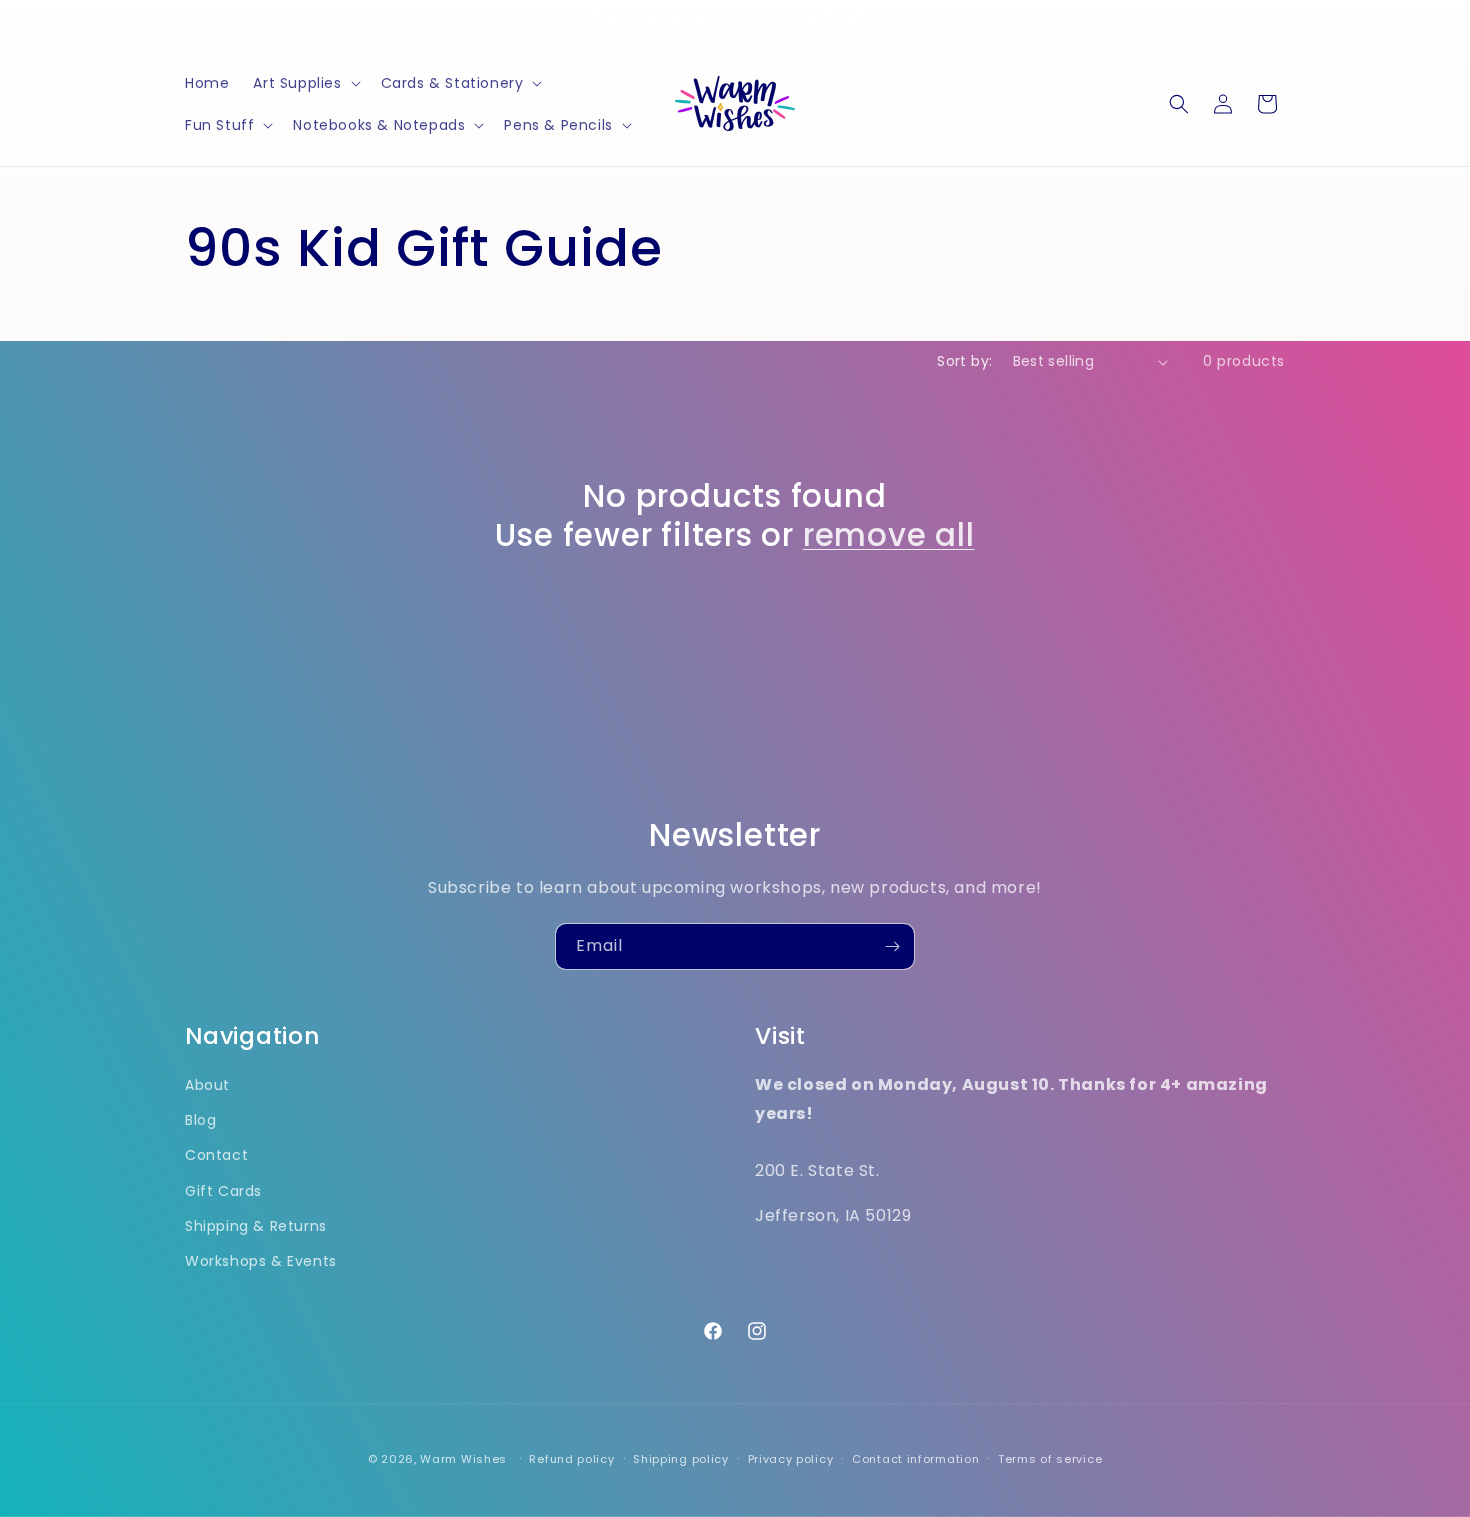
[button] (304, 83)
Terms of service (1050, 1459)
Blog (200, 1120)
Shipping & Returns (256, 1226)
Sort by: (964, 361)
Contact (216, 1155)
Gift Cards (223, 1191)
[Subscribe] (892, 946)
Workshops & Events (261, 1261)
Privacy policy (791, 1459)
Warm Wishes (463, 1459)
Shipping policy (681, 1459)
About (207, 1085)
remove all (889, 535)
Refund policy (571, 1459)
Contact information (915, 1459)
